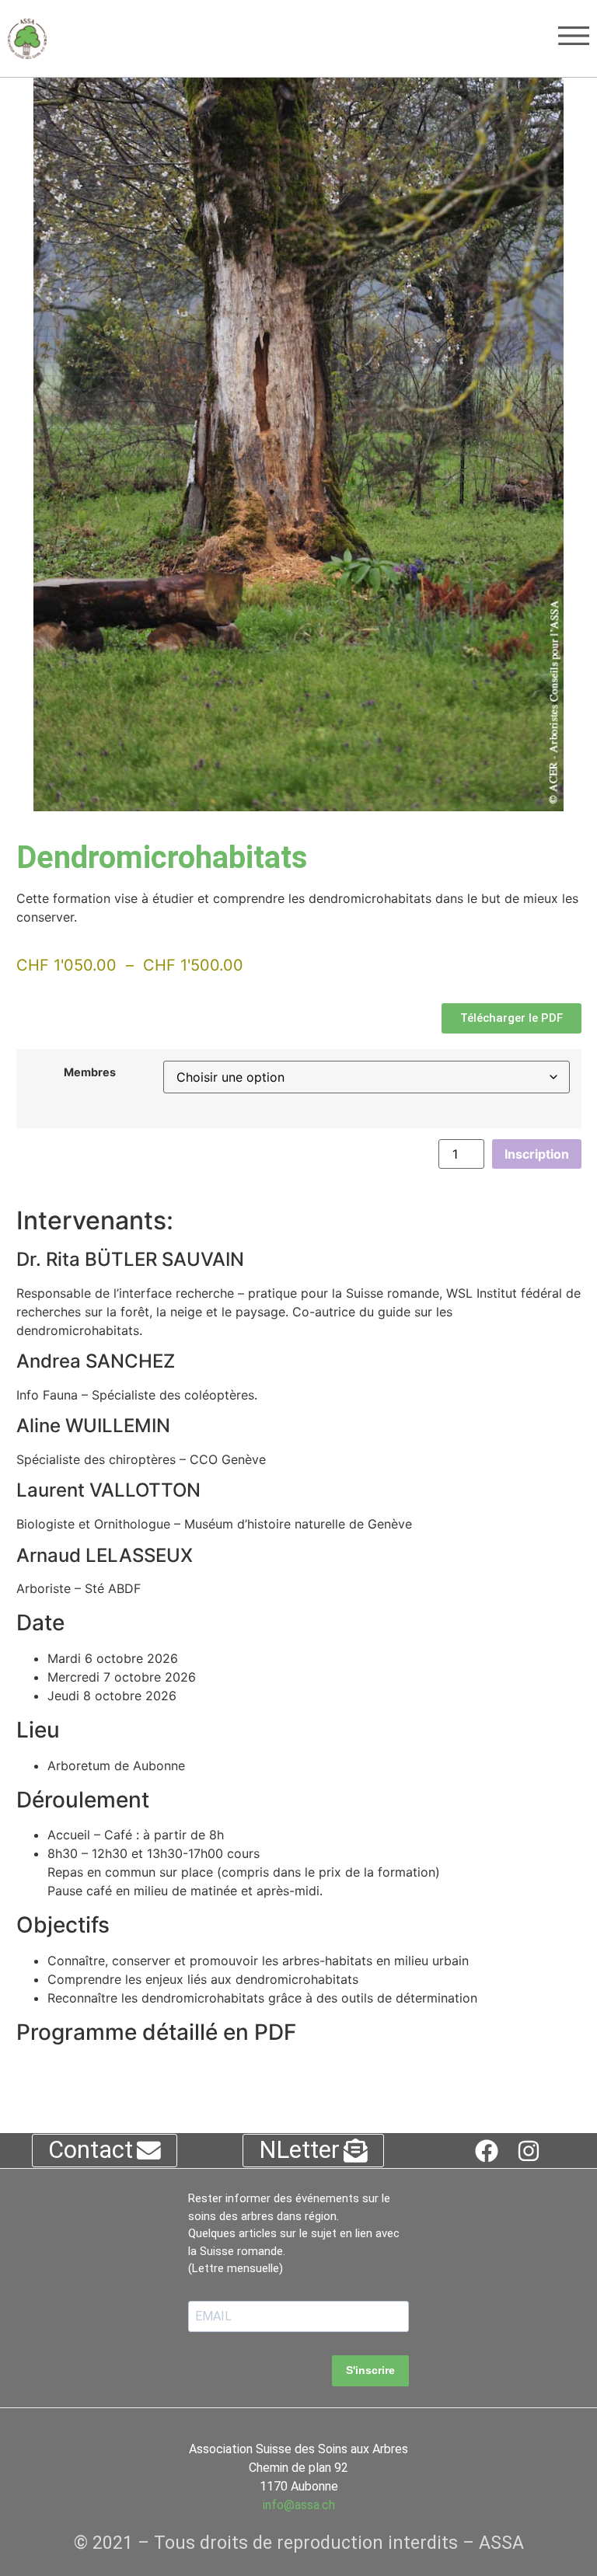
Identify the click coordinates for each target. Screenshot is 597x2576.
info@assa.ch (299, 2505)
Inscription (537, 1154)
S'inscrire (370, 2370)
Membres (90, 1072)
